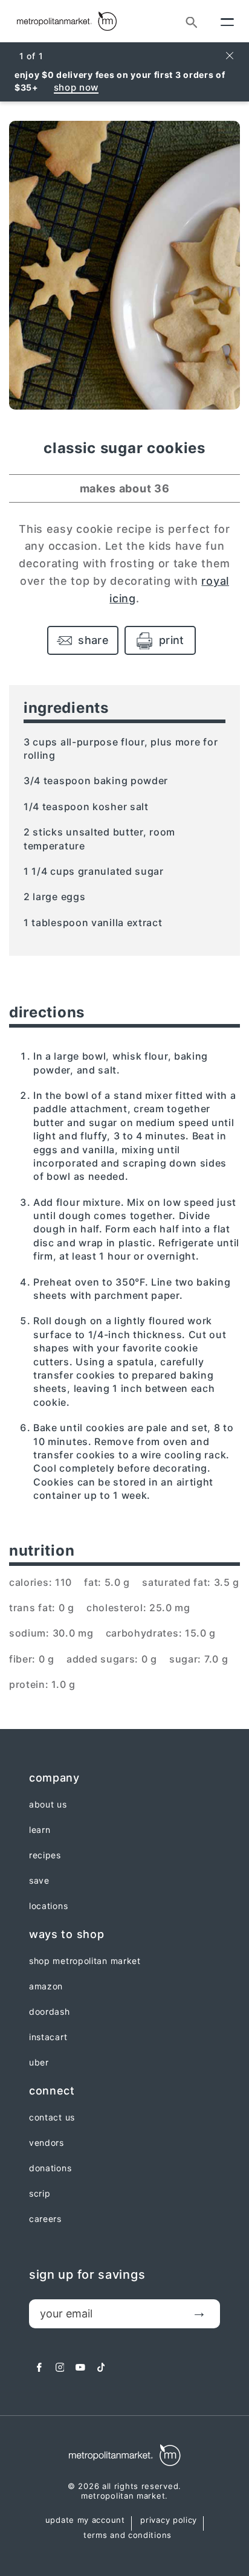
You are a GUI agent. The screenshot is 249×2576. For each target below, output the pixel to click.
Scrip (40, 2194)
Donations (50, 2168)
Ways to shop (66, 1934)
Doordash (50, 2012)
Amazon (46, 1986)
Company (54, 1778)
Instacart (48, 2037)
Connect (52, 2091)
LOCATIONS (48, 1906)
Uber (39, 2062)
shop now (76, 87)
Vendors (47, 2143)
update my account (85, 2520)
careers (45, 2219)
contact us (52, 2117)
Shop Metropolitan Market (85, 1961)
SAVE (39, 1881)
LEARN (40, 1830)
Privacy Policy (169, 2520)
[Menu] (227, 21)
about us (48, 1805)
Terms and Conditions (128, 2536)
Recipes (45, 1855)
